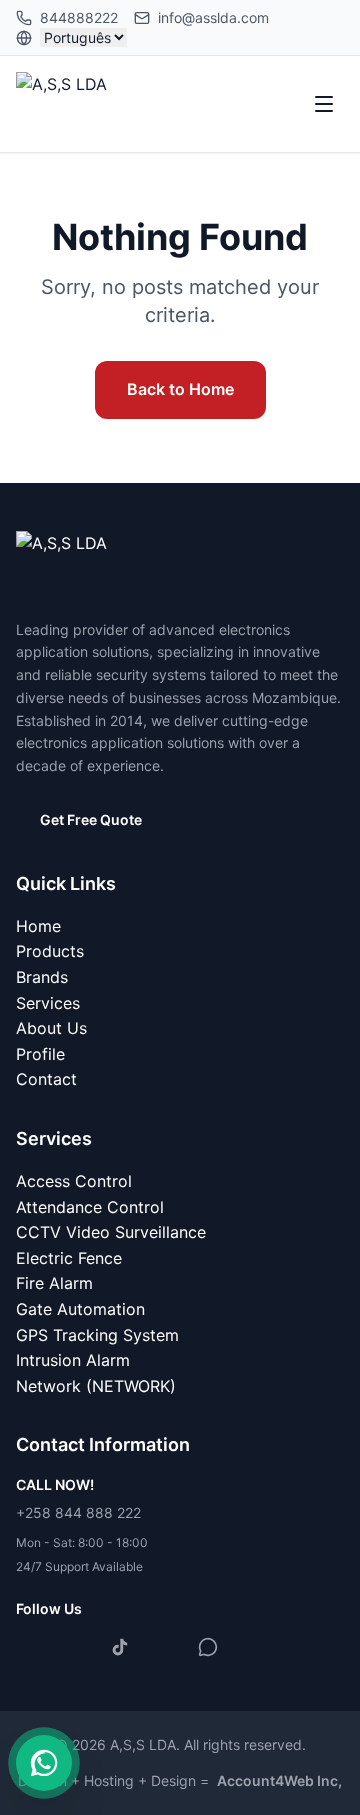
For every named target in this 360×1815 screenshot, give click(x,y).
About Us (51, 1028)
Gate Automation (80, 1309)
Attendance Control (90, 1207)
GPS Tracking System (97, 1335)
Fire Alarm (54, 1283)
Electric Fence (69, 1258)
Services (48, 1003)
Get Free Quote (91, 819)
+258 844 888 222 (78, 1512)
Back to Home (180, 389)
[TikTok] (120, 1647)
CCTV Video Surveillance (111, 1232)
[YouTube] (164, 1647)
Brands (42, 977)
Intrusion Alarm (73, 1360)
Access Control (74, 1181)
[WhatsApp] (208, 1647)
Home (38, 926)
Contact (46, 1079)
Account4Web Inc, (279, 1780)
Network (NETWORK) (96, 1386)
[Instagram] (76, 1647)
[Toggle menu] (324, 104)
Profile (40, 1054)
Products (50, 951)
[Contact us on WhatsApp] (44, 1763)
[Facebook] (32, 1647)
